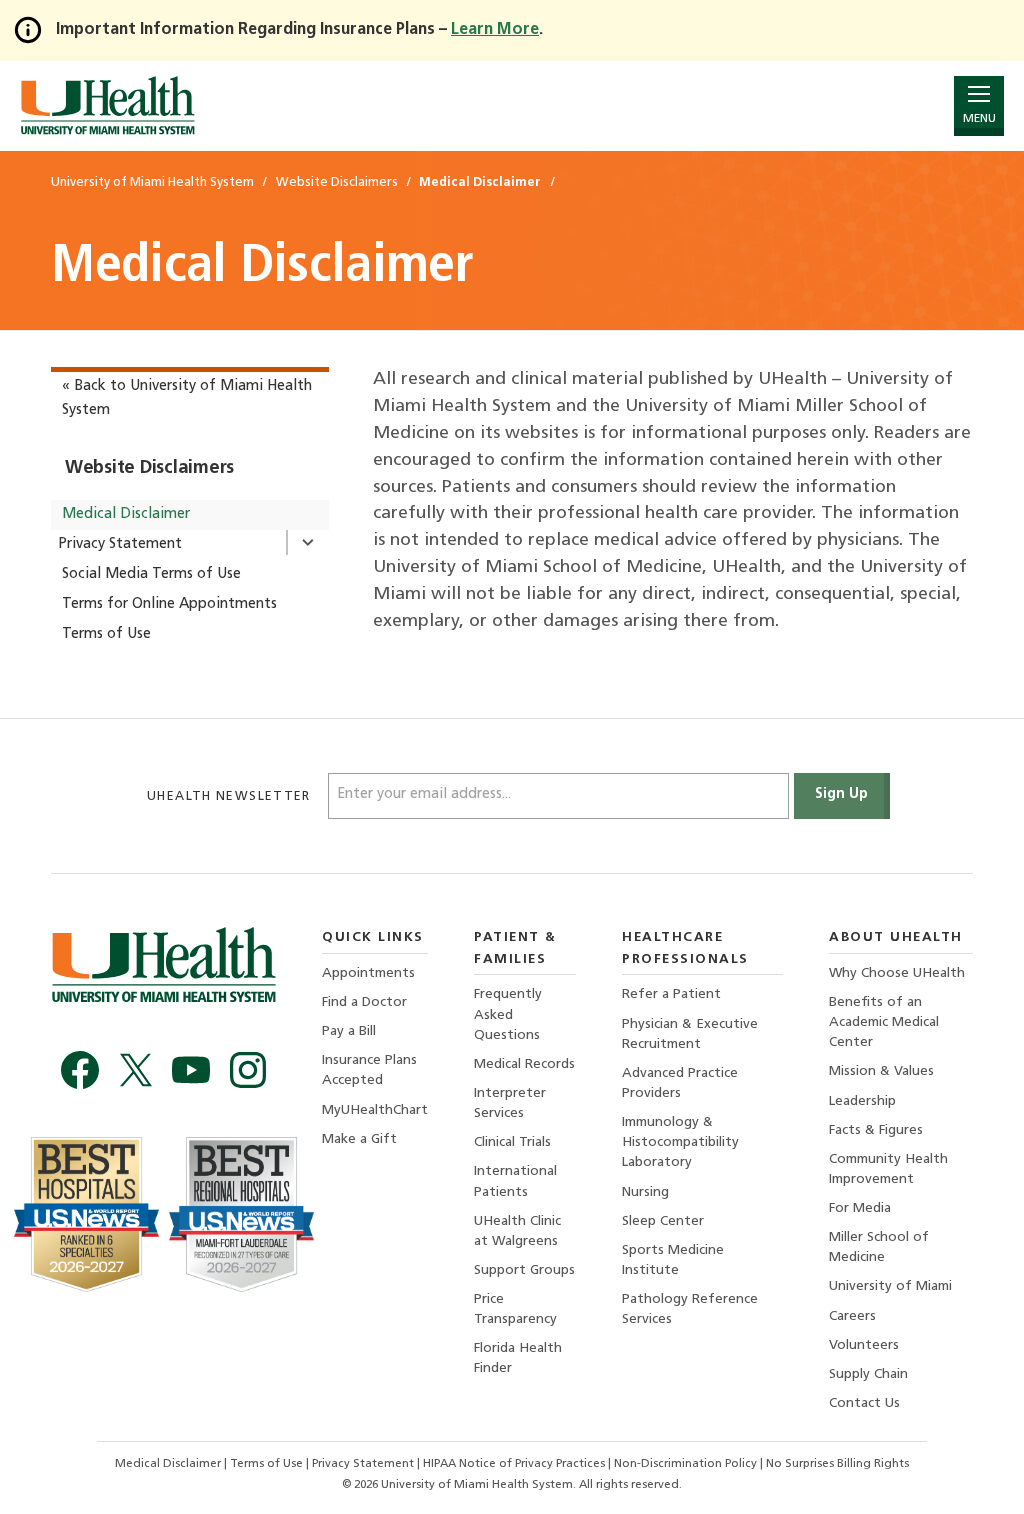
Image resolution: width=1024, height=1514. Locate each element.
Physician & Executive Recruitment (690, 1034)
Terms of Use (106, 634)
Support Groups (524, 1270)
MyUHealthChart (375, 1110)
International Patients (515, 1181)
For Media (860, 1208)
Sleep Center (663, 1221)
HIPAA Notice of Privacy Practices (514, 1464)
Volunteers (864, 1345)
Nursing (645, 1192)
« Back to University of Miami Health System (187, 398)
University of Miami (890, 1286)
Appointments (368, 973)
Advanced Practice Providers (680, 1083)
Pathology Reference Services (690, 1309)
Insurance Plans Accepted (369, 1070)
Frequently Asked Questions (508, 1014)
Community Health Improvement (888, 1169)
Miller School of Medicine (879, 1247)
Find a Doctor (364, 1002)
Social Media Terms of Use (151, 574)
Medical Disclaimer (126, 514)
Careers (852, 1316)
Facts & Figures (876, 1130)
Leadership (862, 1101)
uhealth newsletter (231, 797)
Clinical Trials (512, 1142)
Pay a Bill (349, 1031)
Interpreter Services (510, 1103)
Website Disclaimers (149, 468)
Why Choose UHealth (897, 973)
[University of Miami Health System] (107, 105)
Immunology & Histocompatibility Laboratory (680, 1142)
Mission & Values (881, 1071)
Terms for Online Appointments (169, 604)
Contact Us (864, 1403)
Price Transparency (515, 1309)
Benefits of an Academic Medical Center (884, 1022)
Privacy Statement (120, 544)
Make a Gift (359, 1139)
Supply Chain (868, 1374)
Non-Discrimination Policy (685, 1464)
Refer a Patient (671, 994)
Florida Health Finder (518, 1358)
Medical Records (524, 1064)
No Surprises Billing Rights (837, 1464)
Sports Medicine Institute (673, 1260)
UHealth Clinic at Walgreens (517, 1231)
